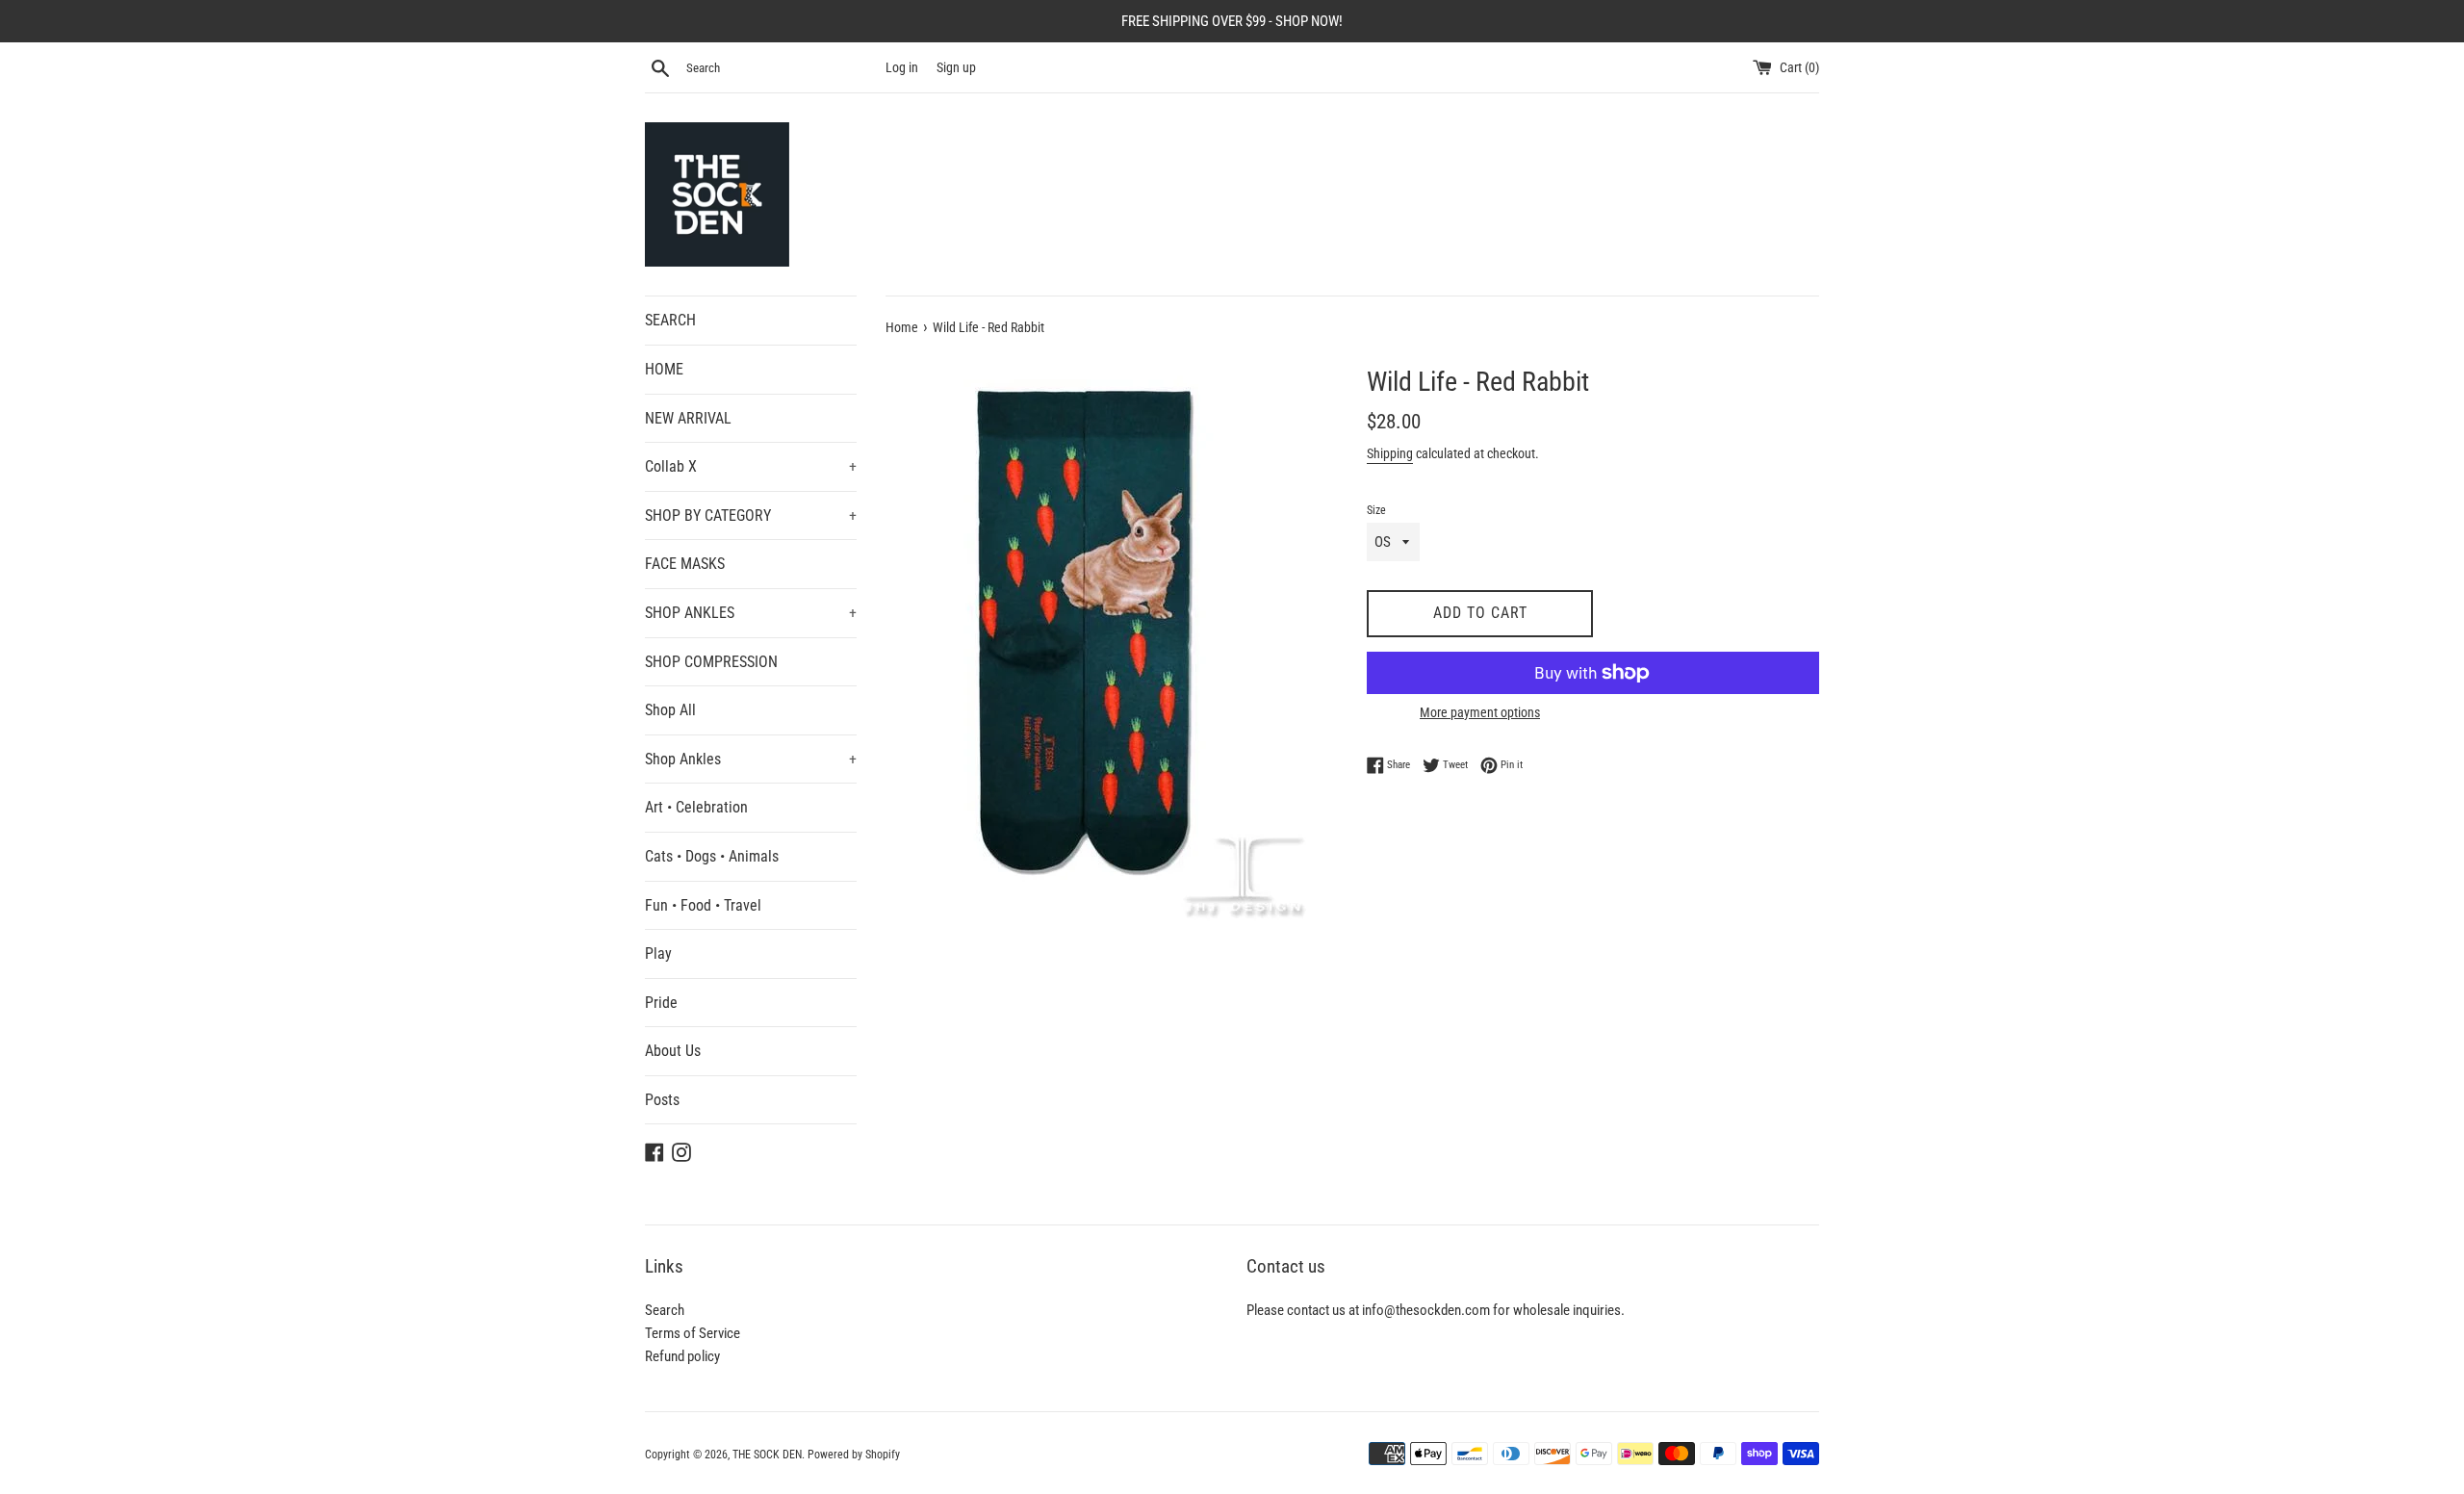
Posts (662, 1100)
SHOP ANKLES (751, 613)
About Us (673, 1051)
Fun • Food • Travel (703, 905)
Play (658, 953)
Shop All (670, 710)
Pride (661, 1003)
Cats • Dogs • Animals (712, 856)
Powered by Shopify (854, 1455)
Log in (902, 67)
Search (665, 1310)
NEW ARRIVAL (688, 418)
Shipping (1390, 453)
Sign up (956, 67)
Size (1376, 510)
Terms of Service (693, 1333)
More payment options (1480, 712)
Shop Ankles (751, 759)
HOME (664, 369)
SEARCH (670, 320)
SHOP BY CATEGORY (751, 515)
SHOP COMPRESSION (711, 662)
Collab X (751, 466)
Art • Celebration (696, 807)
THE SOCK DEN (767, 1455)
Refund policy (682, 1356)
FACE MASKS (685, 564)
